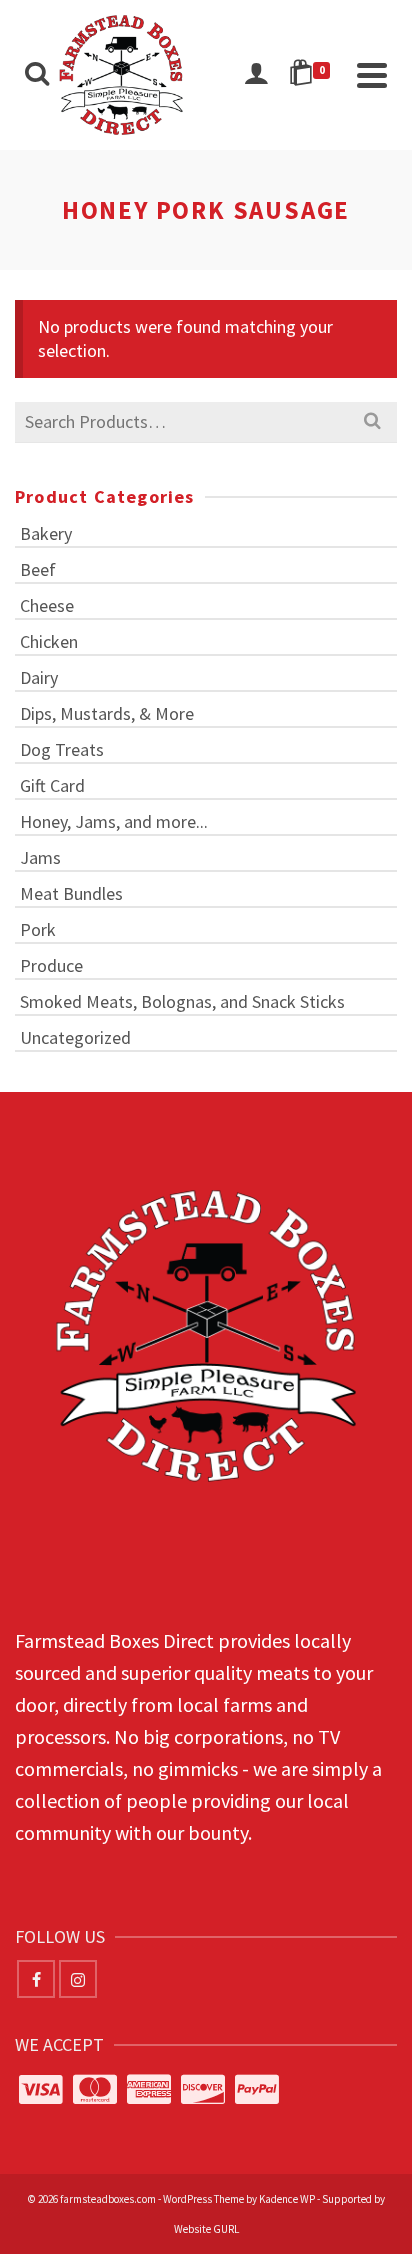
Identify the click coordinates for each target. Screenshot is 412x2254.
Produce (51, 965)
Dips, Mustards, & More (107, 713)
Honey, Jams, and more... (114, 821)
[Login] (256, 75)
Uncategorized (75, 1037)
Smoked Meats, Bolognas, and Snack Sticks (182, 1001)
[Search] (37, 75)
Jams (40, 857)
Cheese (47, 605)
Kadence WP (287, 2199)
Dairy (39, 677)
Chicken (49, 641)
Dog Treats (62, 749)
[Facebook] (36, 1979)
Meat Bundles (71, 893)
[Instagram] (78, 1979)
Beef (38, 569)
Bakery (46, 533)
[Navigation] (372, 75)
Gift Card (52, 785)
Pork (38, 929)
